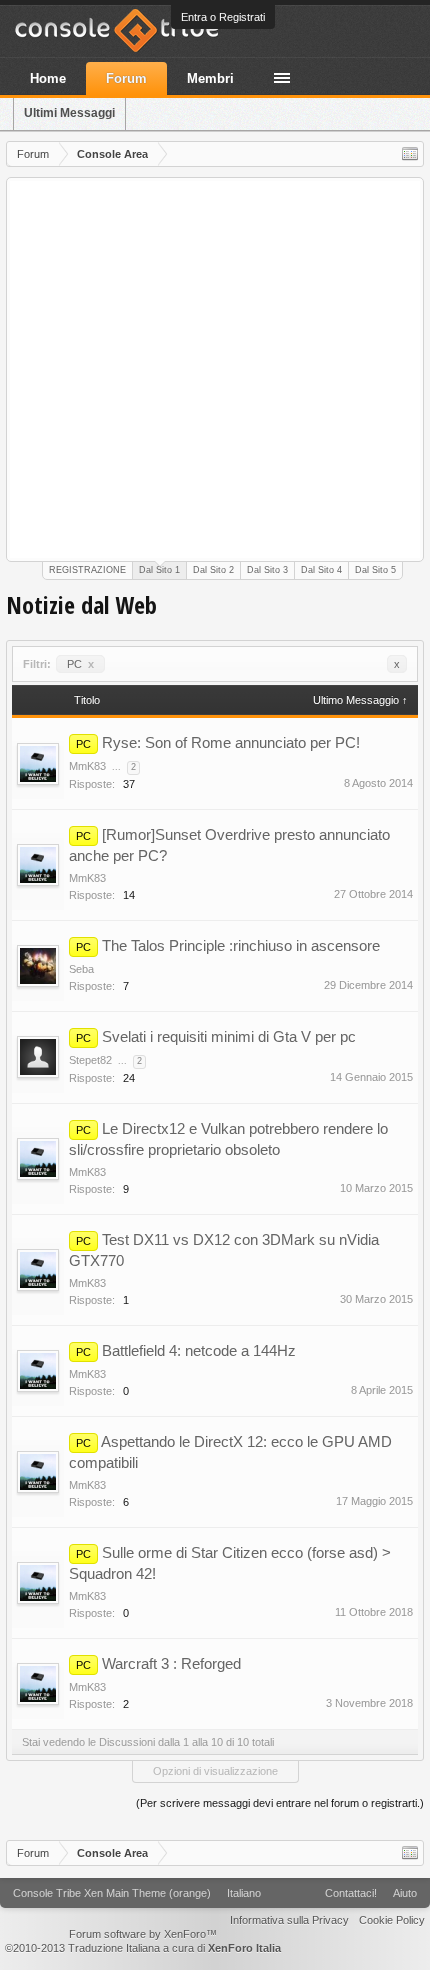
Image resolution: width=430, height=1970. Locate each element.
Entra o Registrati (223, 17)
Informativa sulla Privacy (289, 1920)
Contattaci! (351, 1893)
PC (80, 664)
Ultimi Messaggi (69, 113)
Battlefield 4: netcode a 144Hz (199, 1350)
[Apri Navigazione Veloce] (410, 154)
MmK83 (87, 766)
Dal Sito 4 (321, 570)
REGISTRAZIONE (87, 570)
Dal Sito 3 (267, 570)
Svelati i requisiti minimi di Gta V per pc (229, 1036)
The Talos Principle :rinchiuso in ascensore (241, 945)
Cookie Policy (392, 1920)
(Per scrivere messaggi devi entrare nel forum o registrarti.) (280, 1803)
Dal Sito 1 (159, 570)
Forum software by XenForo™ (143, 1934)
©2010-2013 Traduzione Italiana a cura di (143, 1948)
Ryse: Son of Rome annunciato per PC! (231, 742)
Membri (210, 78)
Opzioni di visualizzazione (215, 1771)
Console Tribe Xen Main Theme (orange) (112, 1893)
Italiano (244, 1893)
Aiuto (405, 1893)
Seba (81, 969)
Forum (126, 78)
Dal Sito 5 (375, 570)
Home (48, 78)
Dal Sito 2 (213, 570)
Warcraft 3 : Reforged (171, 1663)
